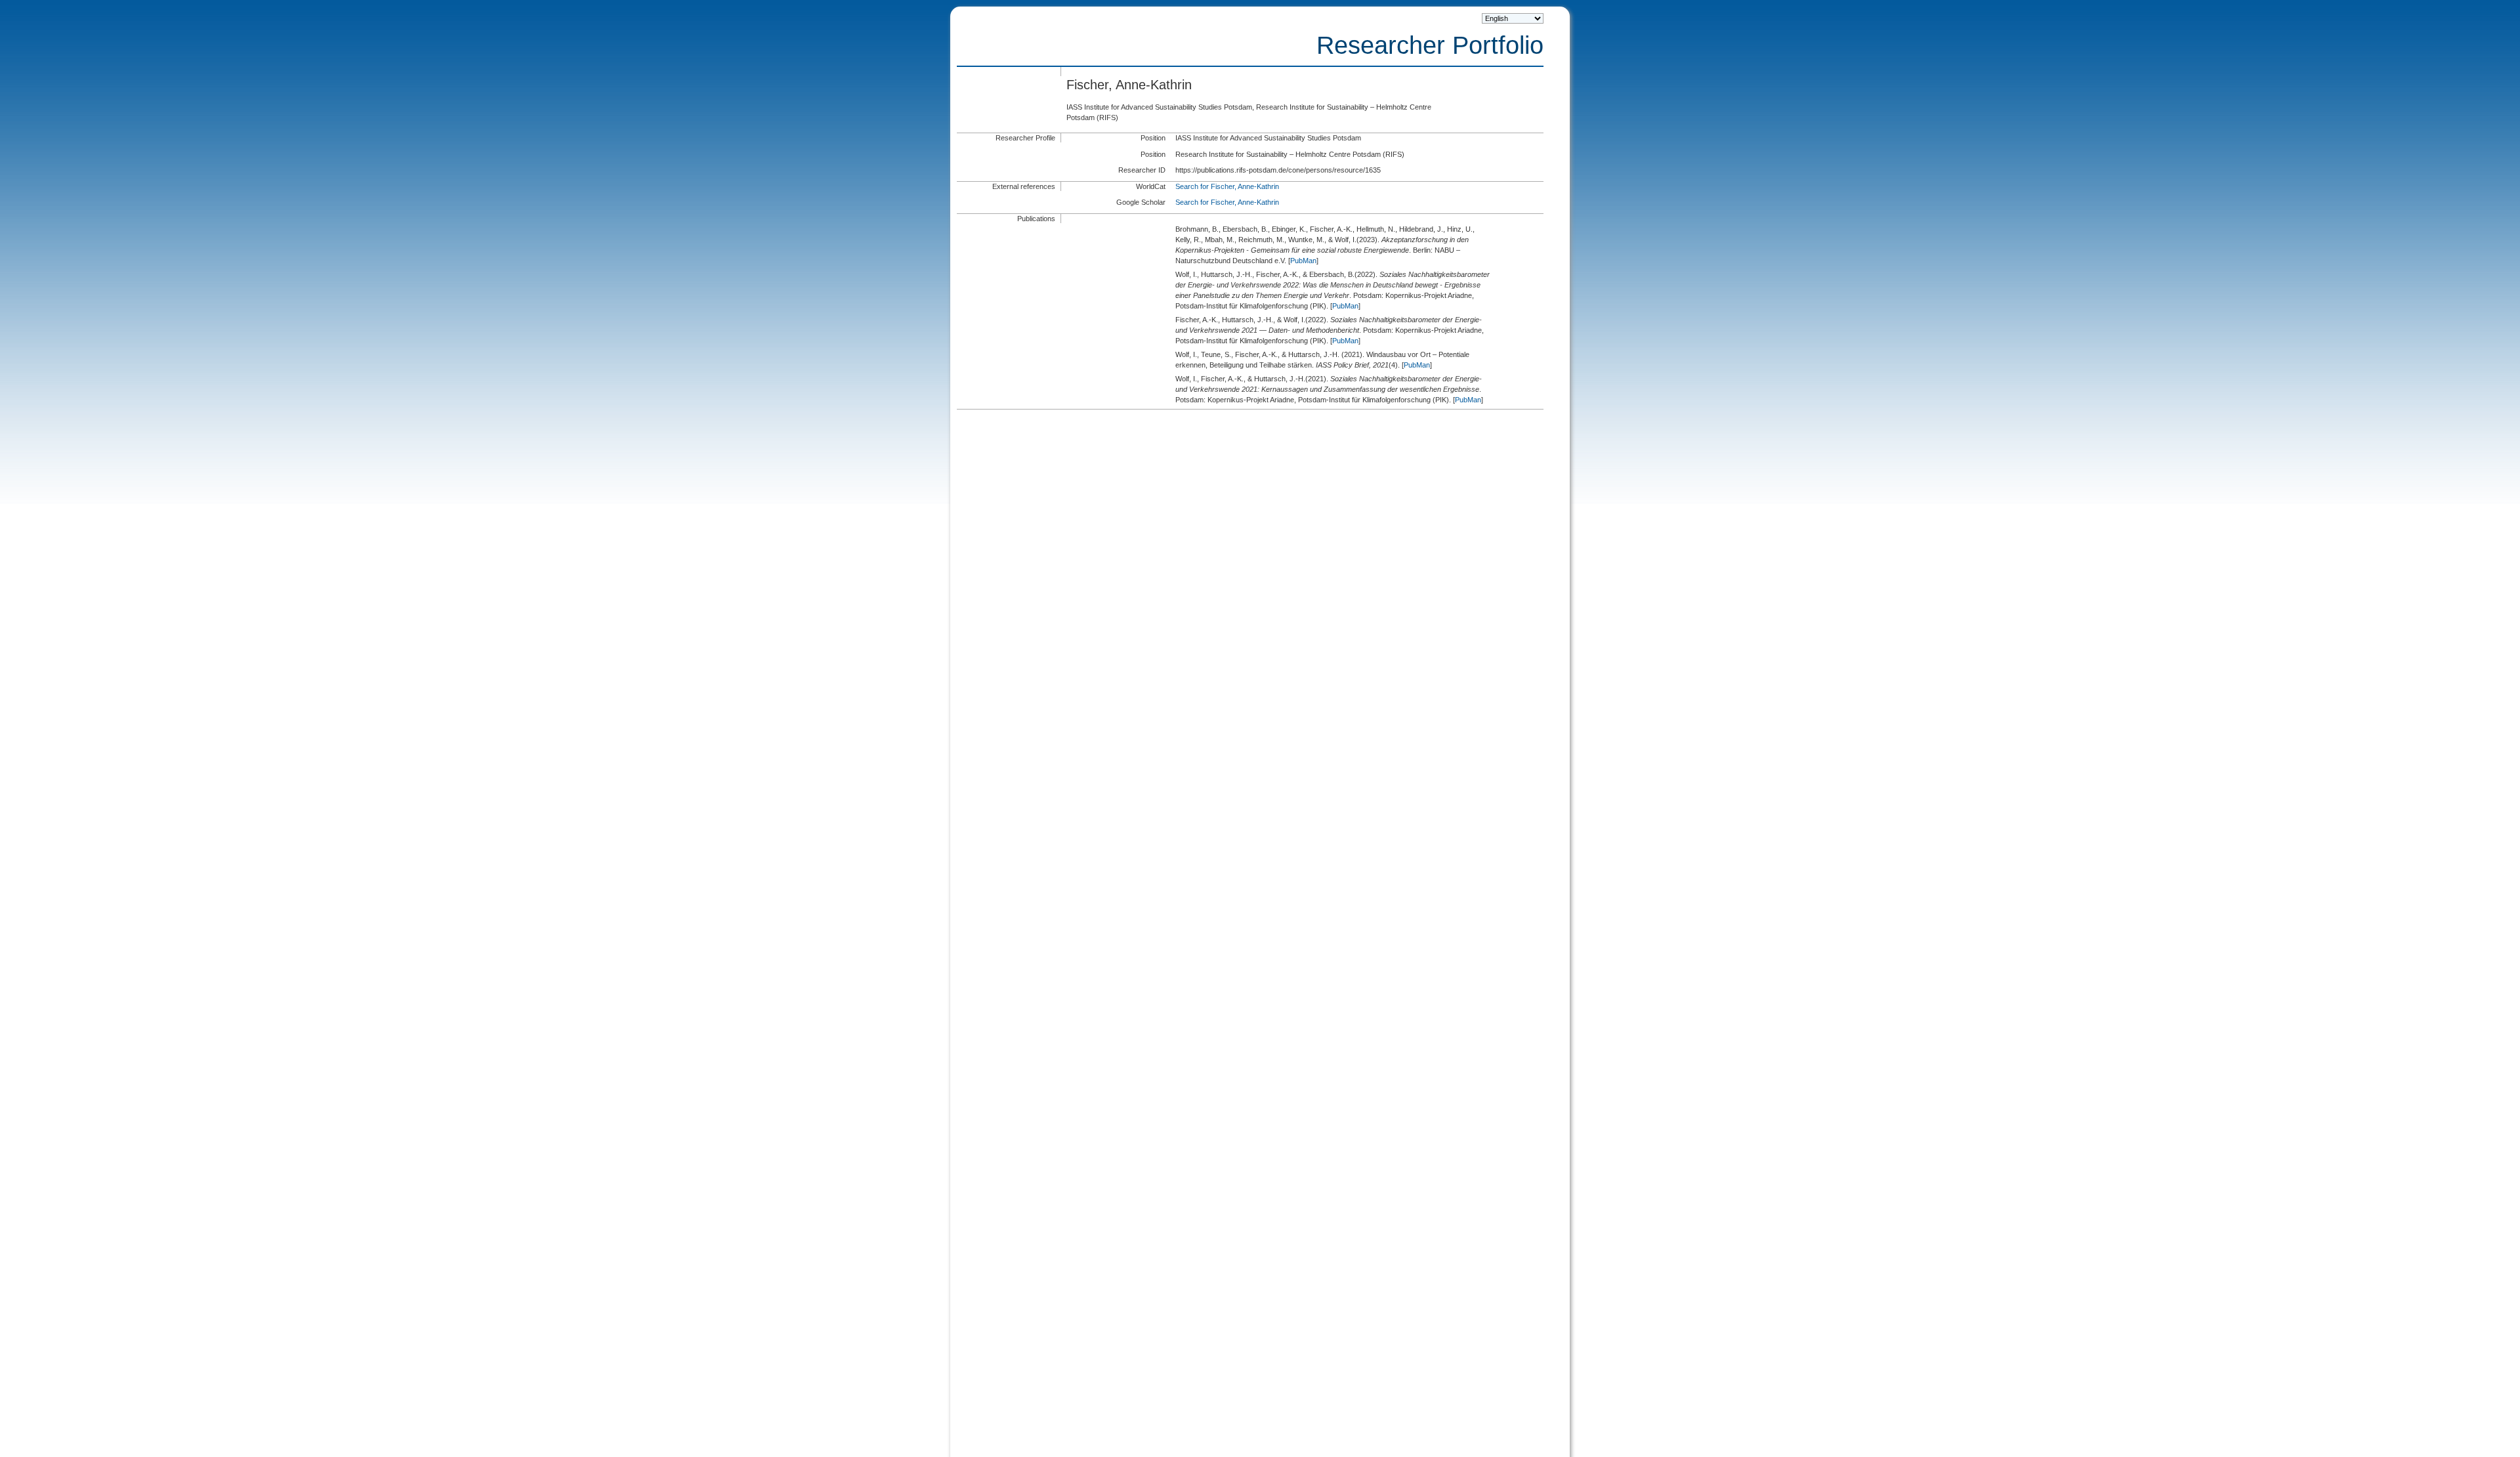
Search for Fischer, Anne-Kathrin (1227, 186)
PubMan (1303, 261)
